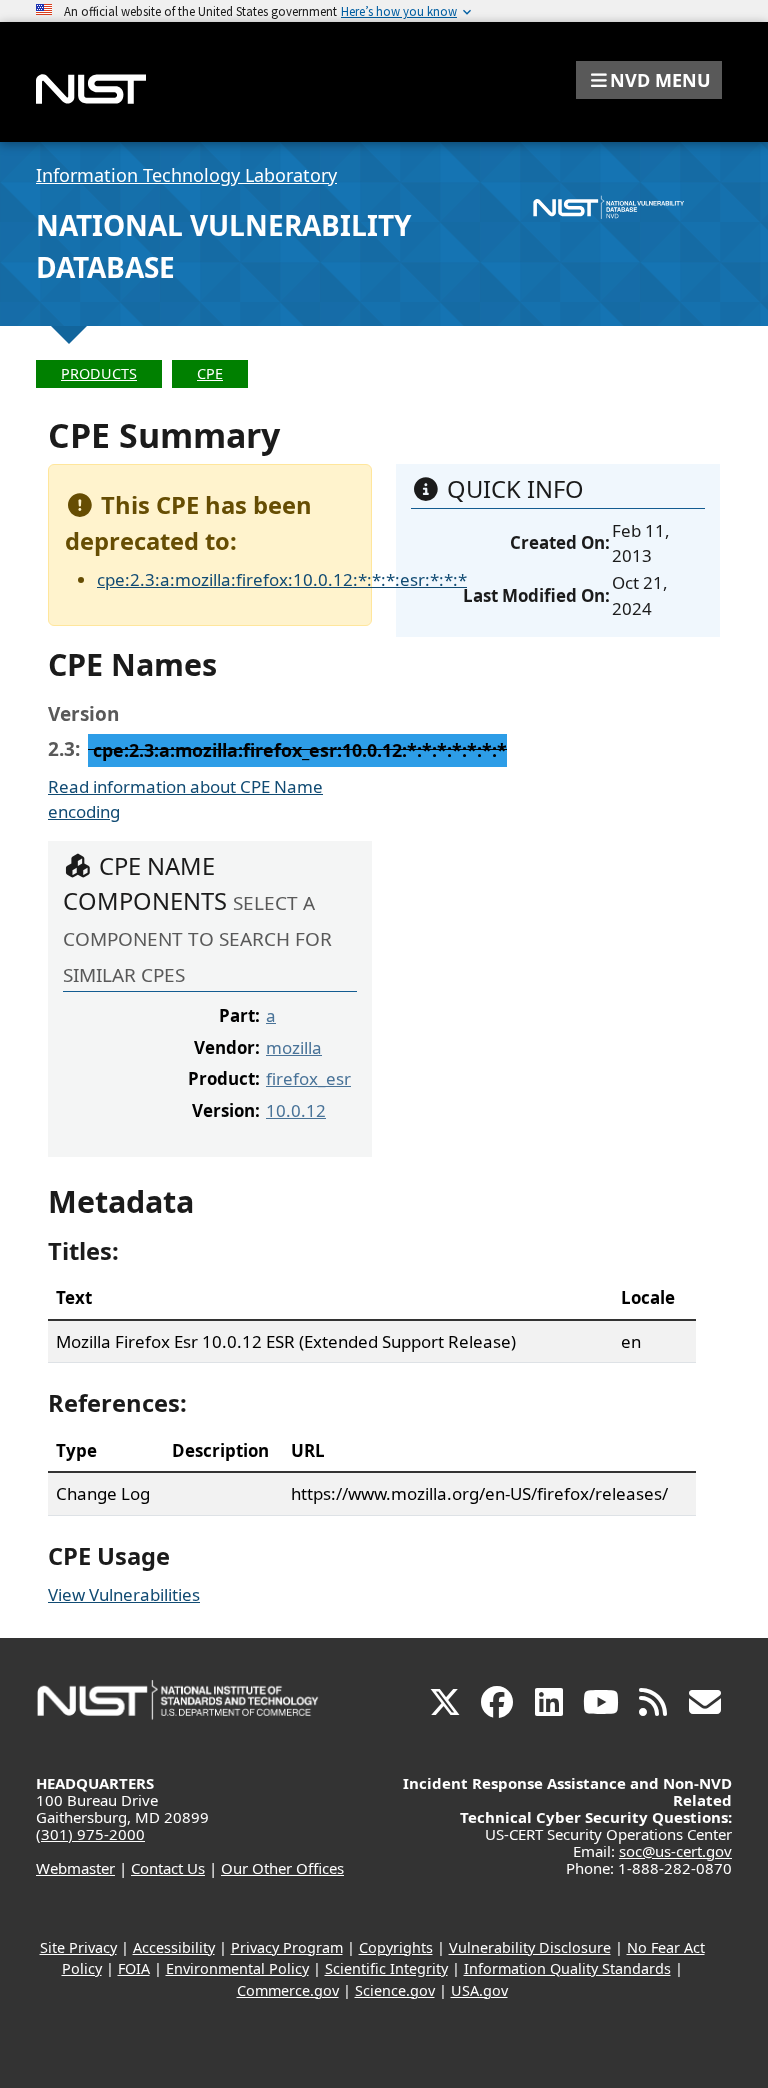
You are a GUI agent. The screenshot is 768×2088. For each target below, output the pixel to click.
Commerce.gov (288, 1990)
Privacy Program (287, 1947)
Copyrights (396, 1947)
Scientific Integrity (386, 1968)
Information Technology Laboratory (186, 175)
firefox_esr (308, 1078)
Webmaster (75, 1868)
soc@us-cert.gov (675, 1851)
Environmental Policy (237, 1968)
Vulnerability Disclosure (530, 1947)
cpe (210, 373)
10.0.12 (296, 1110)
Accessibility (174, 1947)
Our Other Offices (282, 1868)
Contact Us (168, 1868)
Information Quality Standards (567, 1968)
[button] (649, 80)
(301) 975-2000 (90, 1834)
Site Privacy (78, 1947)
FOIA (134, 1968)
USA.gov (479, 1990)
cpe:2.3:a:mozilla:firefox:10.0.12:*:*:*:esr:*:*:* (282, 579)
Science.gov (395, 1990)
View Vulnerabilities (124, 1594)
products (99, 373)
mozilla (294, 1047)
